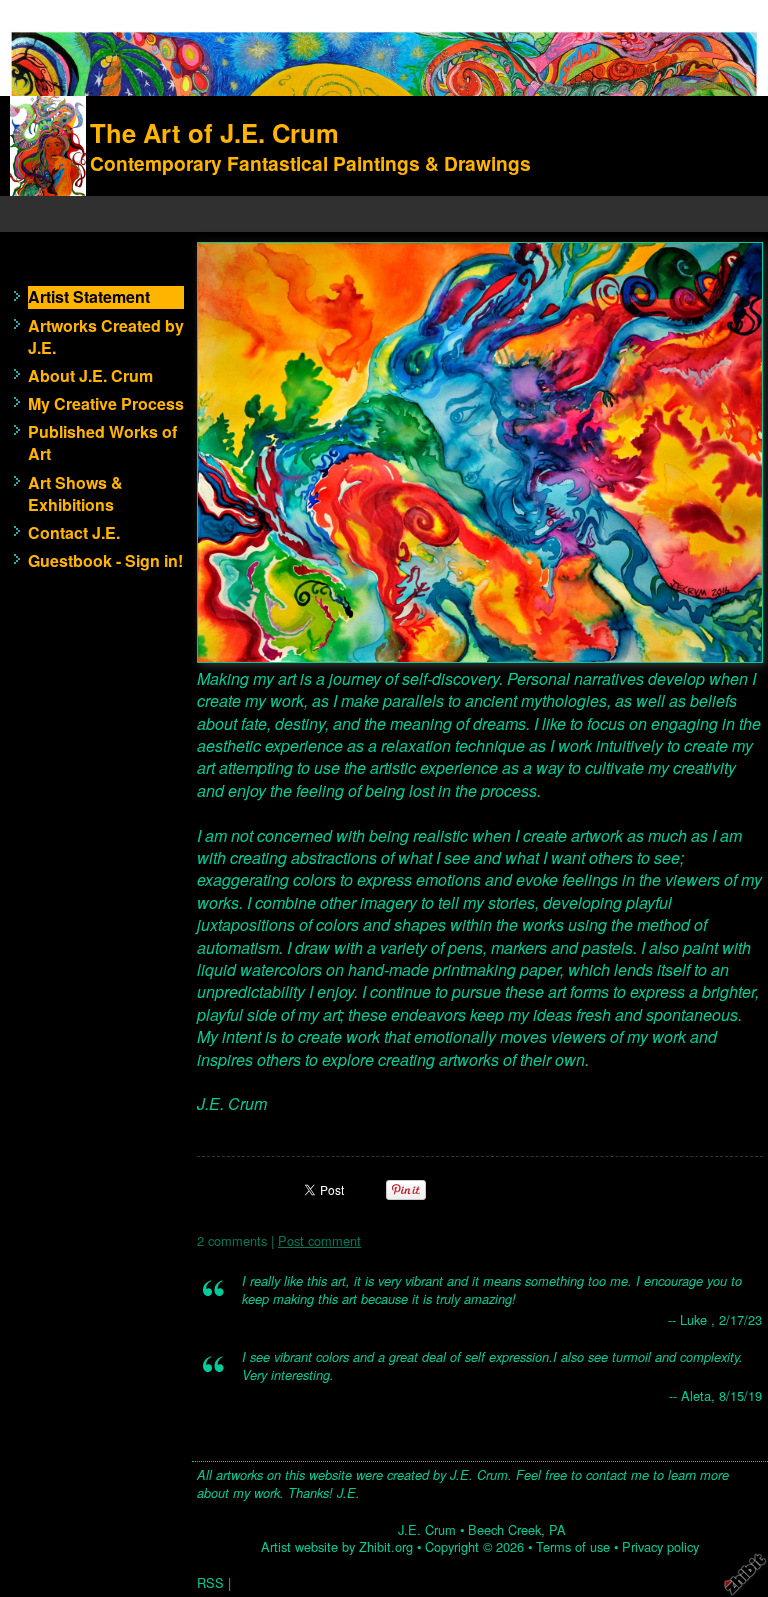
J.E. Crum (427, 1529)
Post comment (319, 1240)
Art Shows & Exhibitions (75, 494)
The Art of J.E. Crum (214, 132)
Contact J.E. (74, 533)
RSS (210, 1582)
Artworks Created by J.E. (106, 337)
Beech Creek (504, 1529)
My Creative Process (106, 404)
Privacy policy (660, 1546)
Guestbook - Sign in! (105, 561)
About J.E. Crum (90, 376)
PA (557, 1529)
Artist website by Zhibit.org (337, 1546)
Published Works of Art (102, 443)
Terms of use (573, 1546)
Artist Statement (89, 297)
